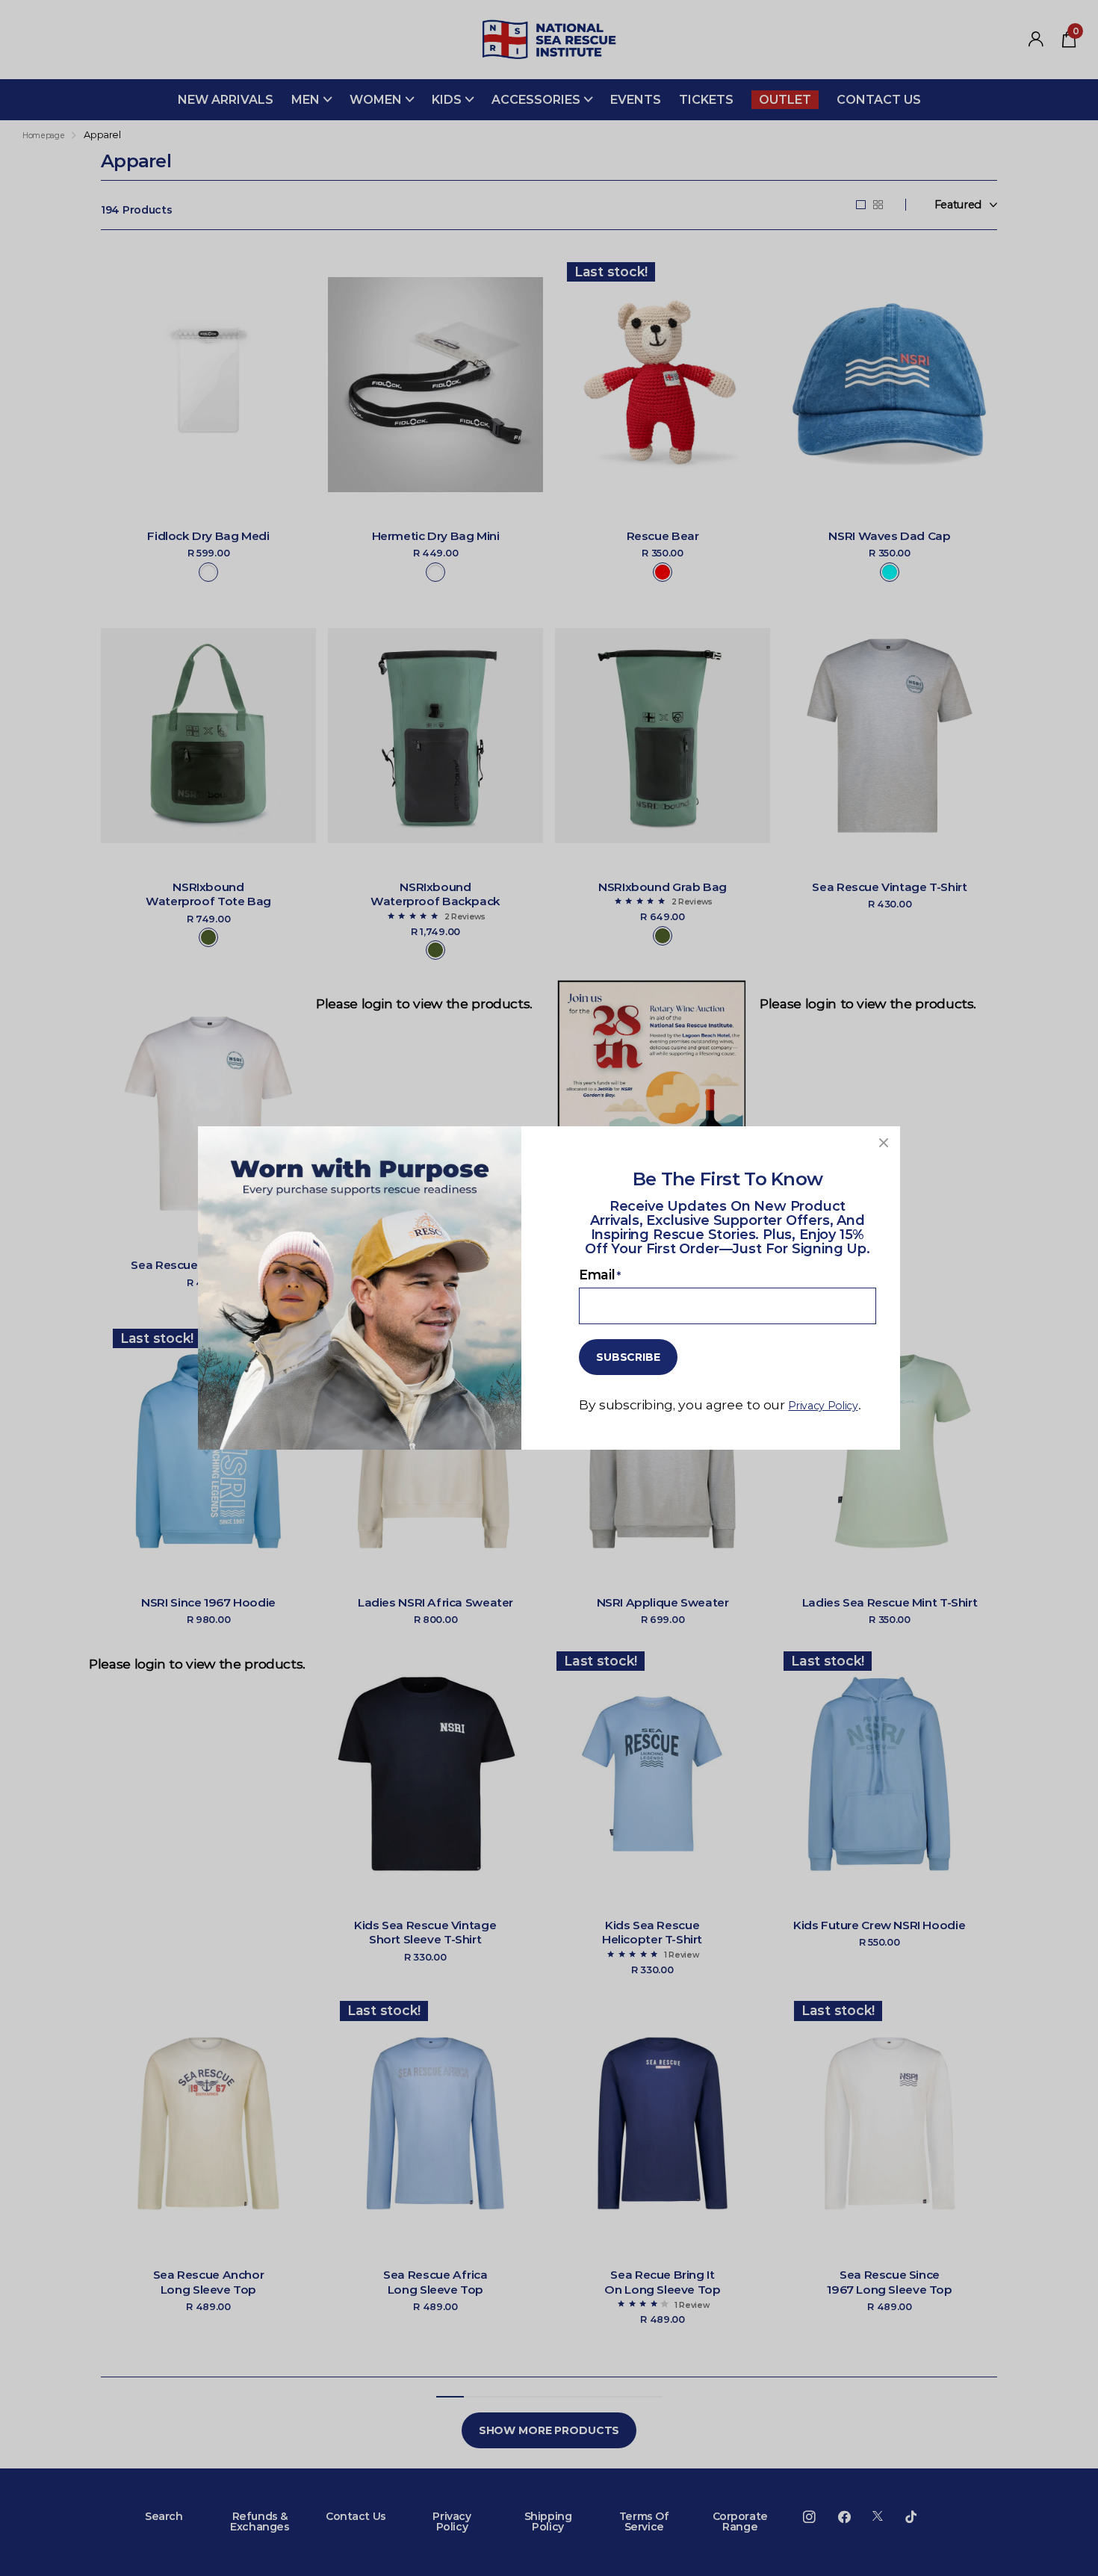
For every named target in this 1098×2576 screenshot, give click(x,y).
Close (884, 1143)
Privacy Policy (823, 1406)
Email (600, 1275)
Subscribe (628, 1357)
